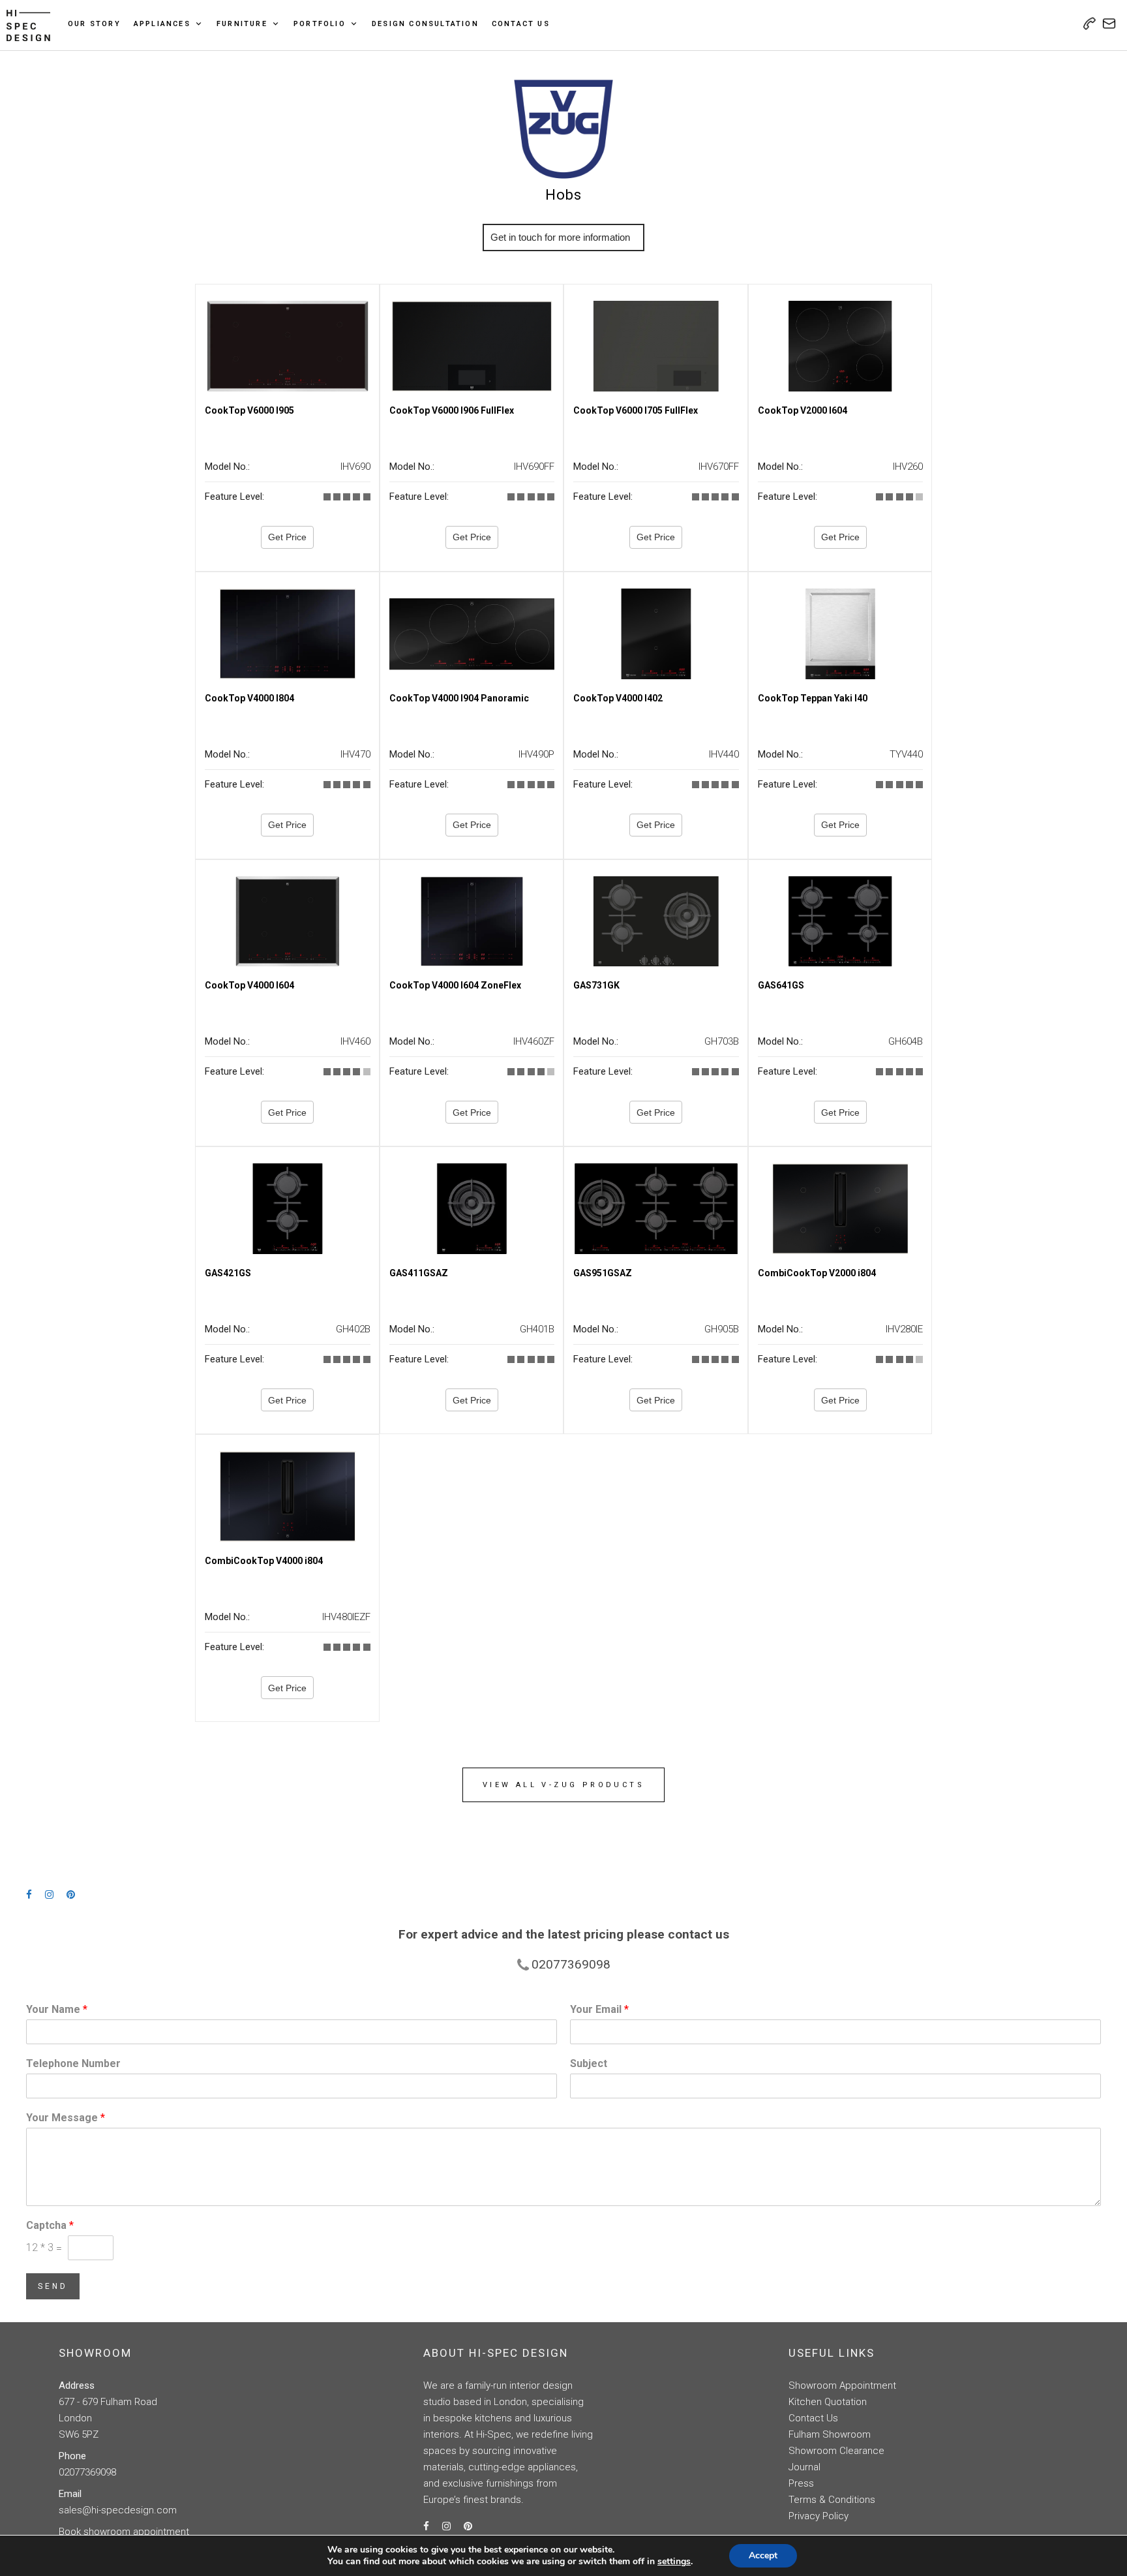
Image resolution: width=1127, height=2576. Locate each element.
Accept (763, 2555)
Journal (804, 2467)
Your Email (599, 2009)
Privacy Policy (819, 2516)
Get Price (287, 537)
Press (801, 2483)
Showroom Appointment (842, 2385)
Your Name (57, 2009)
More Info (563, 237)
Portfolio (320, 24)
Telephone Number (73, 2063)
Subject (589, 2063)
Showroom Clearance (836, 2451)
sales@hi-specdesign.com (118, 2510)
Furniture (242, 24)
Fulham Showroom (830, 2434)
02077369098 (87, 2472)
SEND (53, 2286)
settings (674, 2562)
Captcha (50, 2225)
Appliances (162, 24)
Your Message (66, 2118)
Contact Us (521, 24)
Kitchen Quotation (828, 2402)
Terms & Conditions (832, 2500)
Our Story (94, 24)
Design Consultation (425, 24)
